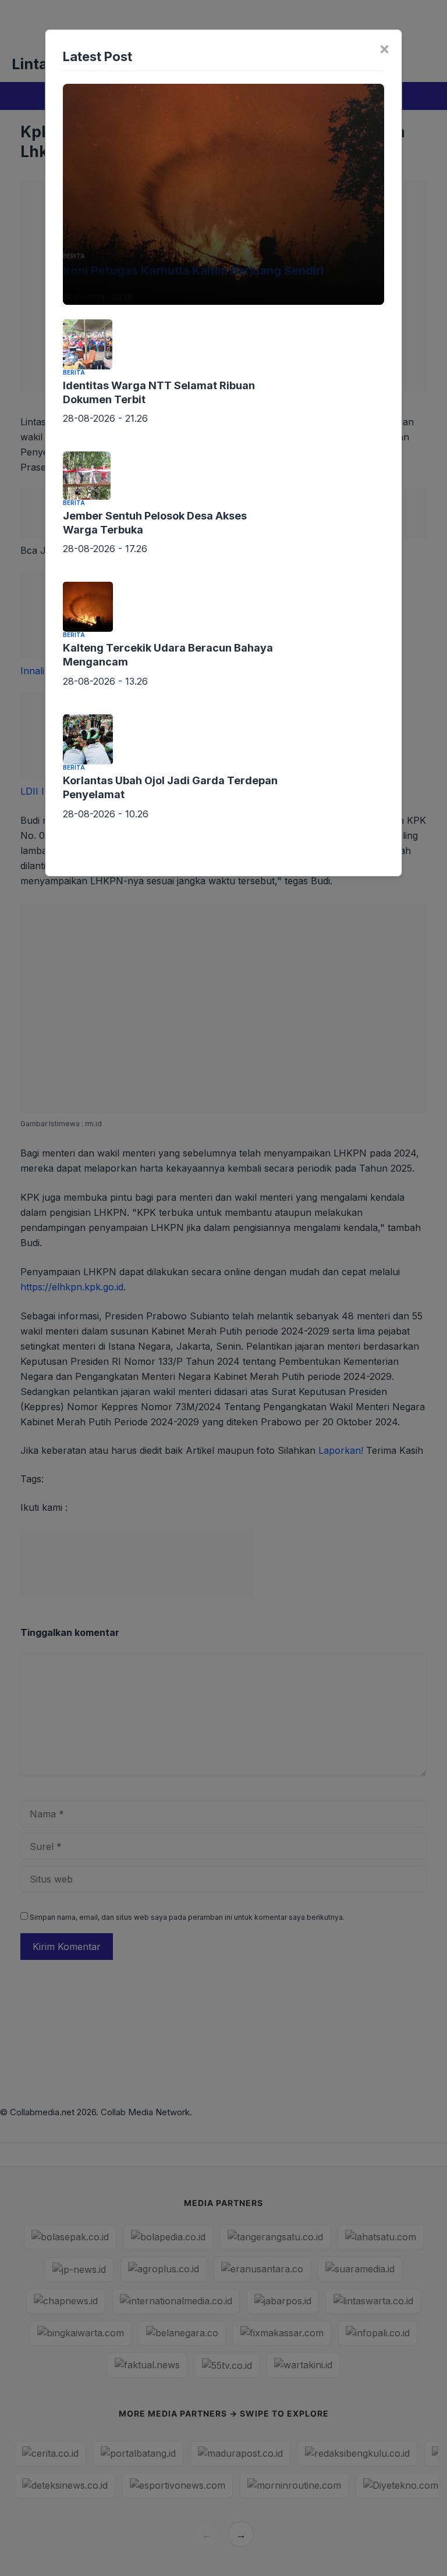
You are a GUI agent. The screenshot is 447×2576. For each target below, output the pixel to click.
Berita (74, 256)
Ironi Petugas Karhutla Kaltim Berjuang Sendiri (193, 271)
